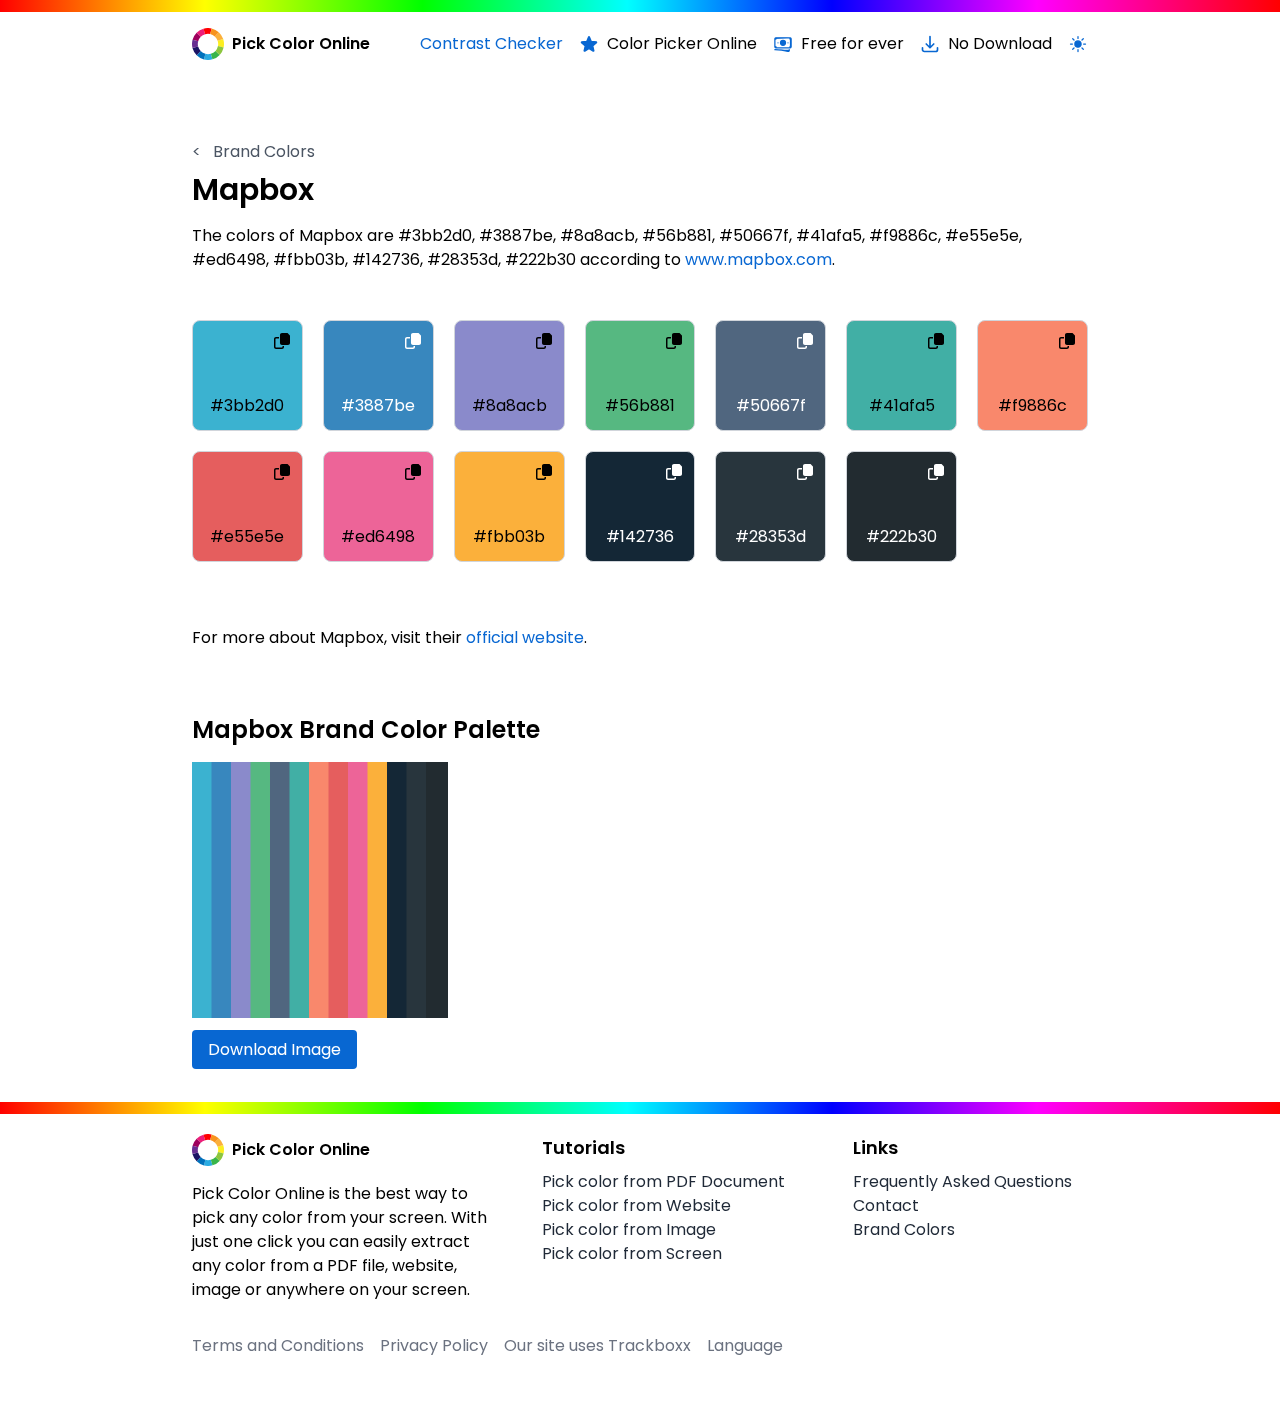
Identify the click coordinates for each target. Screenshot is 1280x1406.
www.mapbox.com (758, 259)
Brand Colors (253, 151)
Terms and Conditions (278, 1345)
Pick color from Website (636, 1205)
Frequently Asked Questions (962, 1181)
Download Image (274, 1049)
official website (525, 637)
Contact (886, 1205)
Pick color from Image (629, 1229)
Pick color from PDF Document (663, 1181)
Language (745, 1345)
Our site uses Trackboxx (597, 1345)
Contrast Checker (491, 43)
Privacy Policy (434, 1345)
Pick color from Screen (632, 1253)
